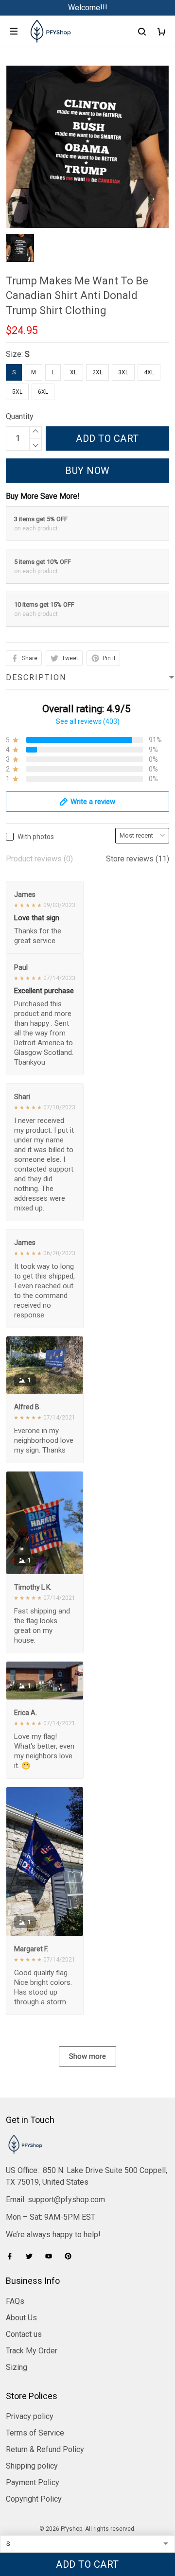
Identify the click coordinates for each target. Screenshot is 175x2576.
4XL (149, 372)
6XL (43, 392)
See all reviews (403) (88, 721)
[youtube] (52, 2256)
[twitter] (32, 2256)
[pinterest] (71, 2256)
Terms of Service (35, 2433)
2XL (97, 372)
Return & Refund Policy (45, 2449)
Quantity (20, 416)
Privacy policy (30, 2416)
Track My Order (32, 2351)
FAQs (15, 2301)
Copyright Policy (34, 2499)
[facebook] (13, 2256)
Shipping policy (32, 2466)
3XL (123, 372)
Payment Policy (33, 2482)
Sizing (17, 2367)
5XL (17, 392)
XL (73, 372)
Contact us (24, 2334)
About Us (21, 2318)
